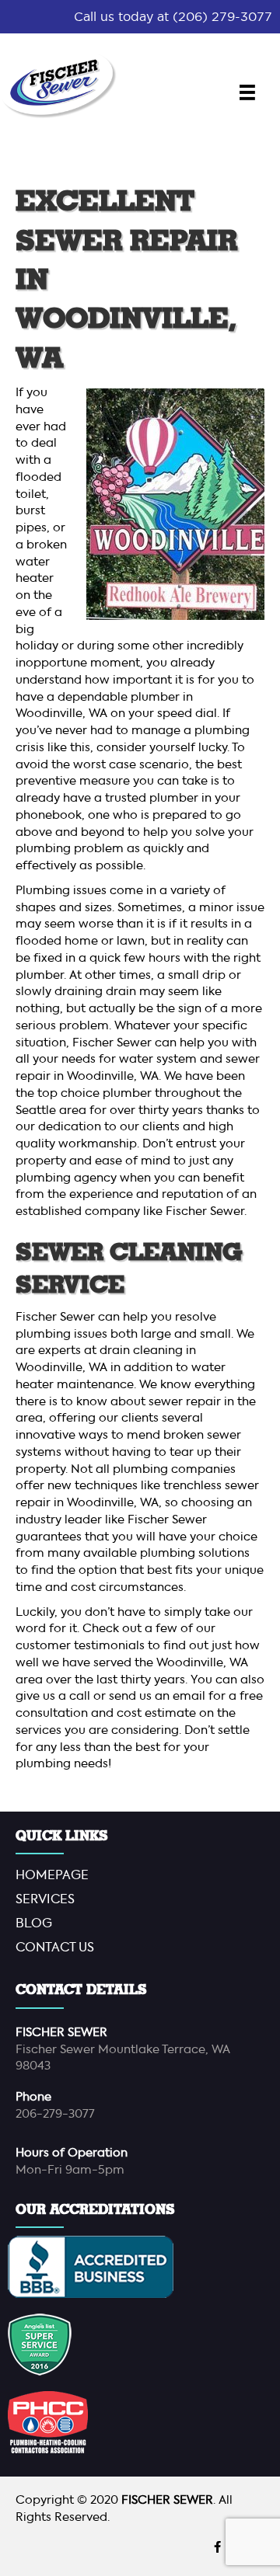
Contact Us (55, 1948)
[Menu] (247, 92)
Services (45, 1900)
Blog (34, 1924)
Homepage (52, 1876)
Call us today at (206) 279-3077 (173, 16)
